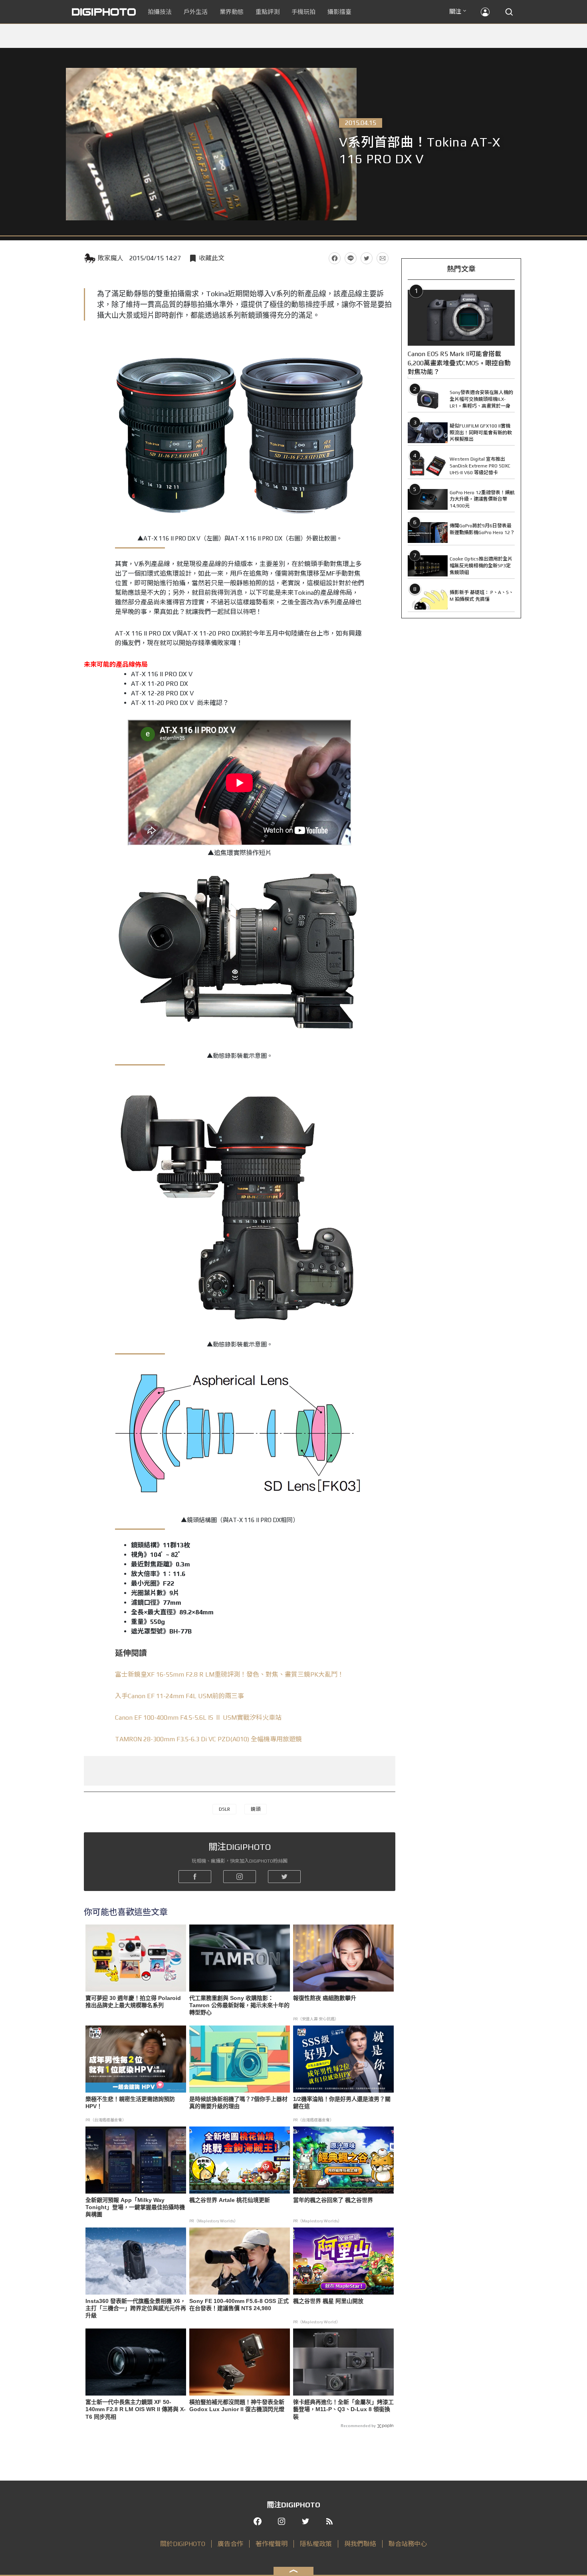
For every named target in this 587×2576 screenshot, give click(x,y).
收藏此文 (212, 258)
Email (383, 258)
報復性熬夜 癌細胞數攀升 (325, 1998)
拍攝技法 (160, 12)
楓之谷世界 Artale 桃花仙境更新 (230, 2200)
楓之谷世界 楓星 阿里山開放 (328, 2301)
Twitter (367, 258)
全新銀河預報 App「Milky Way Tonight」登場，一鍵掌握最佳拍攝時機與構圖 (135, 2207)
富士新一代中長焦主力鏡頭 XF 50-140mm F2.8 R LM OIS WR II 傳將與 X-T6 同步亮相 (136, 2409)
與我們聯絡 (360, 2544)
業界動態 (232, 12)
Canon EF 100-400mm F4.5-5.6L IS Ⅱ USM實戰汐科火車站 (198, 1718)
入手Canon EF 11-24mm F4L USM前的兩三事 (179, 1696)
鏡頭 (256, 1809)
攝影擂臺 (339, 12)
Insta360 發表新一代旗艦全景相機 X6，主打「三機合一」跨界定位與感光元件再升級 (136, 2308)
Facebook (335, 258)
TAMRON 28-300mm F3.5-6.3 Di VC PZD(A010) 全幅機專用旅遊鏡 (208, 1739)
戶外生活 (196, 12)
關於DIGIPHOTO (183, 2544)
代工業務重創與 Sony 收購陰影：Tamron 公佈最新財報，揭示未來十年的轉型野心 (239, 2005)
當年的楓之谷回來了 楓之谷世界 (333, 2200)
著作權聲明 (272, 2544)
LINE (351, 258)
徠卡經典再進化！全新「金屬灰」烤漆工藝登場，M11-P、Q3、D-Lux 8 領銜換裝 (343, 2409)
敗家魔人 (111, 258)
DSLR (224, 1809)
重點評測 (268, 12)
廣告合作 (230, 2544)
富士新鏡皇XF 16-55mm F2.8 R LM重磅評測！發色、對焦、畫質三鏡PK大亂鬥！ (229, 1674)
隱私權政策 (316, 2544)
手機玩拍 (303, 12)
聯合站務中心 (408, 2544)
